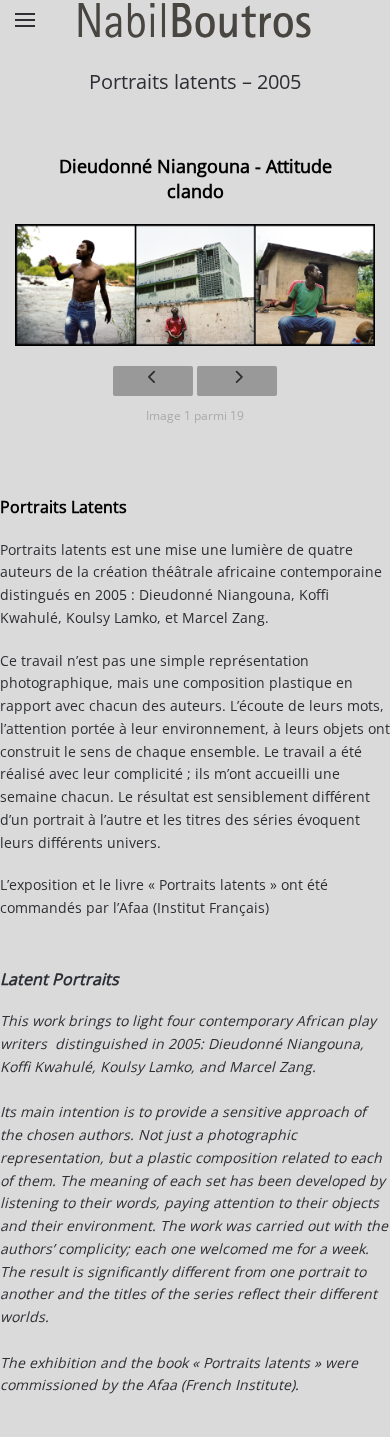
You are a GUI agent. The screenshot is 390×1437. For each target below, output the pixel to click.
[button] (25, 20)
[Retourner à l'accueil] (195, 20)
